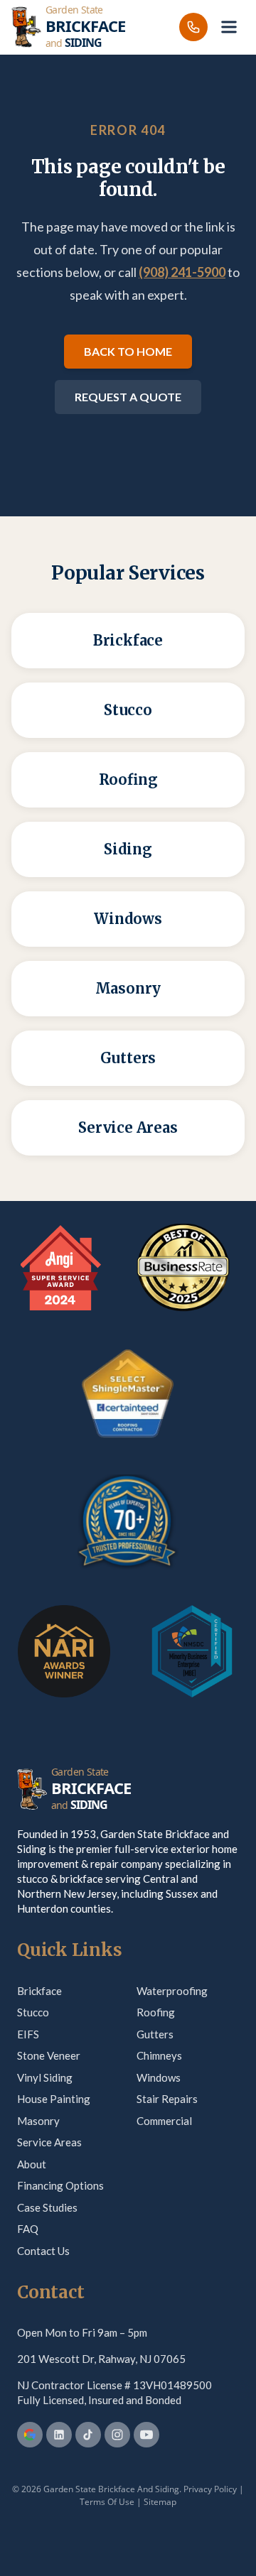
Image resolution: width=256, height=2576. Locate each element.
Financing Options (60, 2185)
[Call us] (193, 27)
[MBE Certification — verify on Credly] (192, 1651)
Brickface (39, 1991)
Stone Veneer (49, 2055)
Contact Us (43, 2251)
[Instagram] (117, 2435)
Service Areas (49, 2142)
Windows (159, 2077)
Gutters (155, 2034)
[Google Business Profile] (30, 2435)
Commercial (164, 2121)
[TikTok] (88, 2435)
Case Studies (47, 2207)
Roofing (156, 2012)
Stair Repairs (167, 2099)
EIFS (28, 2034)
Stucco (33, 2012)
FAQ (28, 2229)
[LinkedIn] (59, 2435)
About (32, 2164)
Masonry (38, 2121)
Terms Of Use (107, 2502)
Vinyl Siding (45, 2077)
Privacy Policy (210, 2489)
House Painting (54, 2099)
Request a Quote (128, 397)
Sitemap (160, 2502)
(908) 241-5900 (182, 272)
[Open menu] (229, 27)
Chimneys (159, 2055)
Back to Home (128, 351)
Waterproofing (172, 1991)
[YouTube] (146, 2435)
